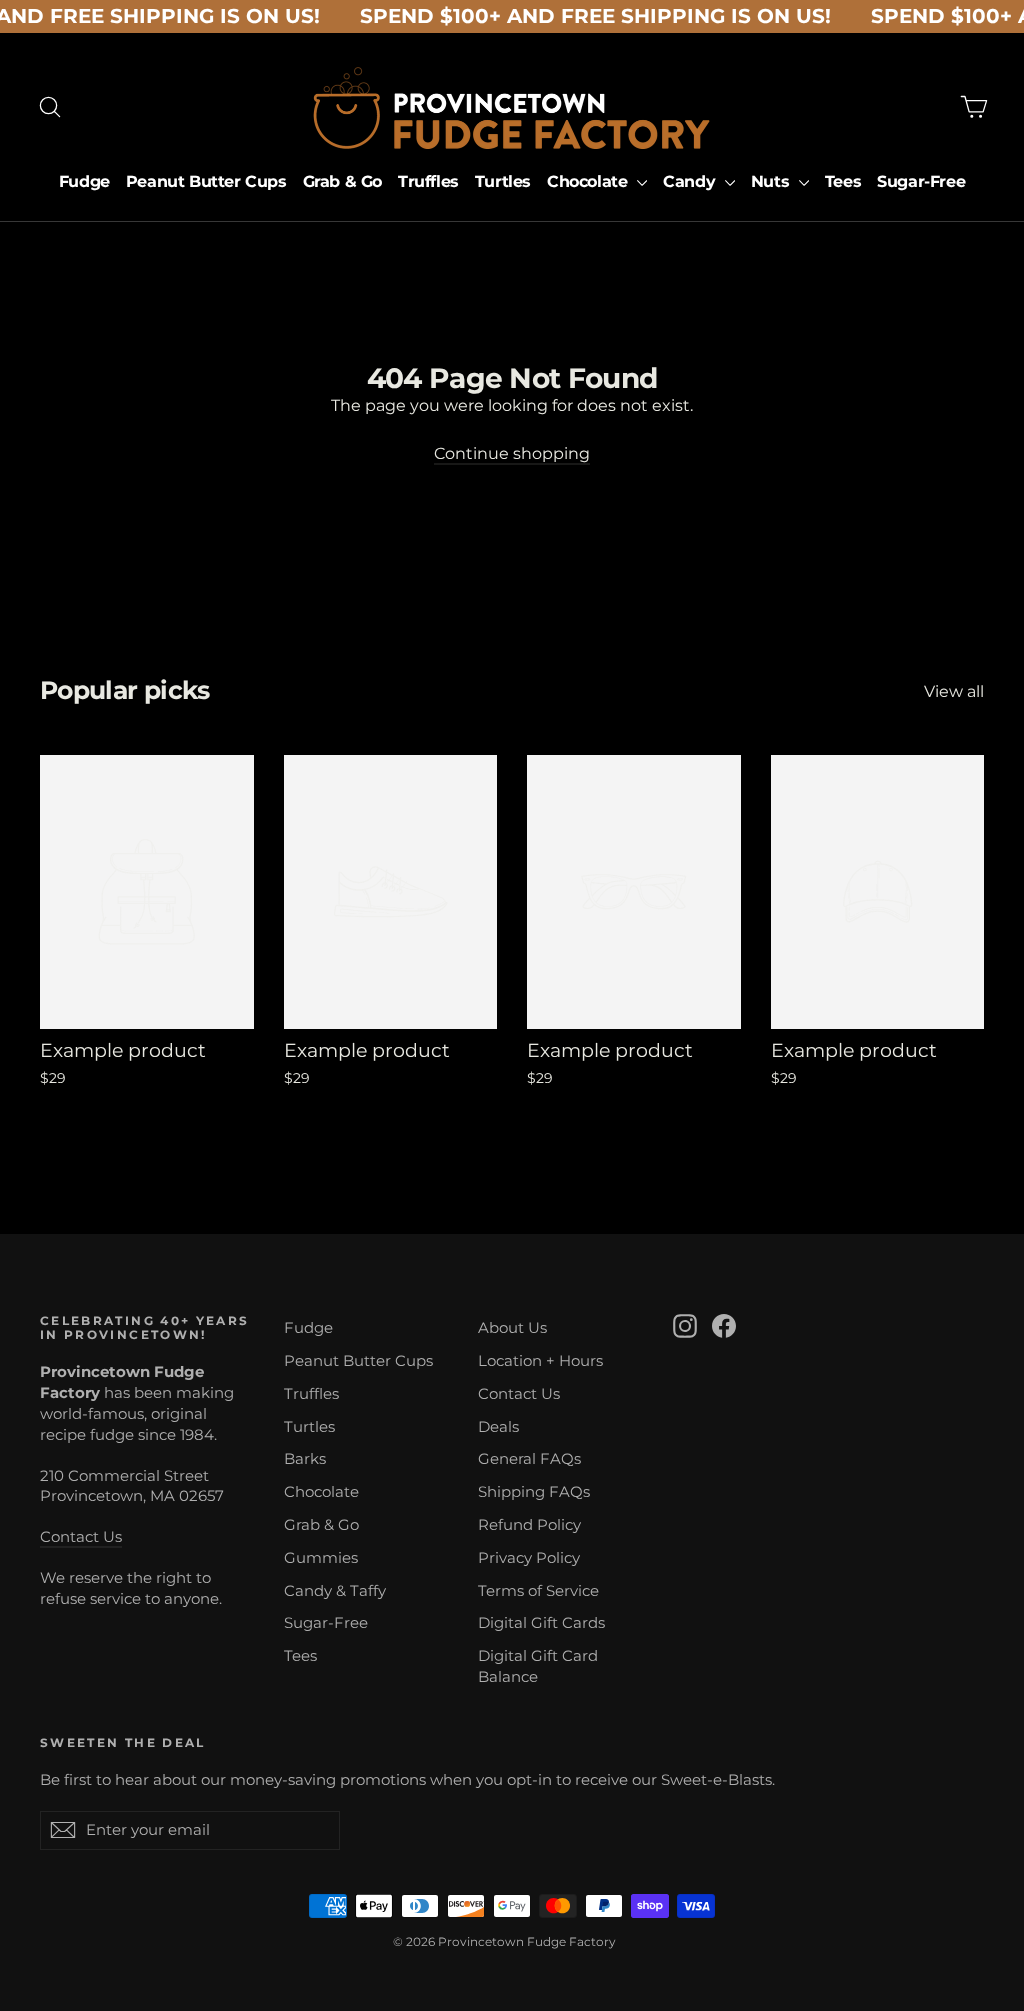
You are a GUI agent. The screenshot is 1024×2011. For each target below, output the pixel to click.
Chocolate (589, 181)
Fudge (84, 181)
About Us (512, 1328)
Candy (691, 181)
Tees (843, 181)
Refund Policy (529, 1525)
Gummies (321, 1558)
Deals (498, 1427)
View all (954, 691)
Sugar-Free (921, 181)
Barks (305, 1459)
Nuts (772, 181)
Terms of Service (538, 1591)
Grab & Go (342, 181)
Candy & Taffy (335, 1591)
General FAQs (529, 1459)
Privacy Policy (529, 1558)
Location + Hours (540, 1361)
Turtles (503, 181)
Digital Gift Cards (541, 1623)
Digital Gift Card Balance (538, 1666)
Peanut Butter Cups (206, 181)
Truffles (428, 181)
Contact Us (81, 1537)
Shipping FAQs (534, 1492)
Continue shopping (512, 453)
